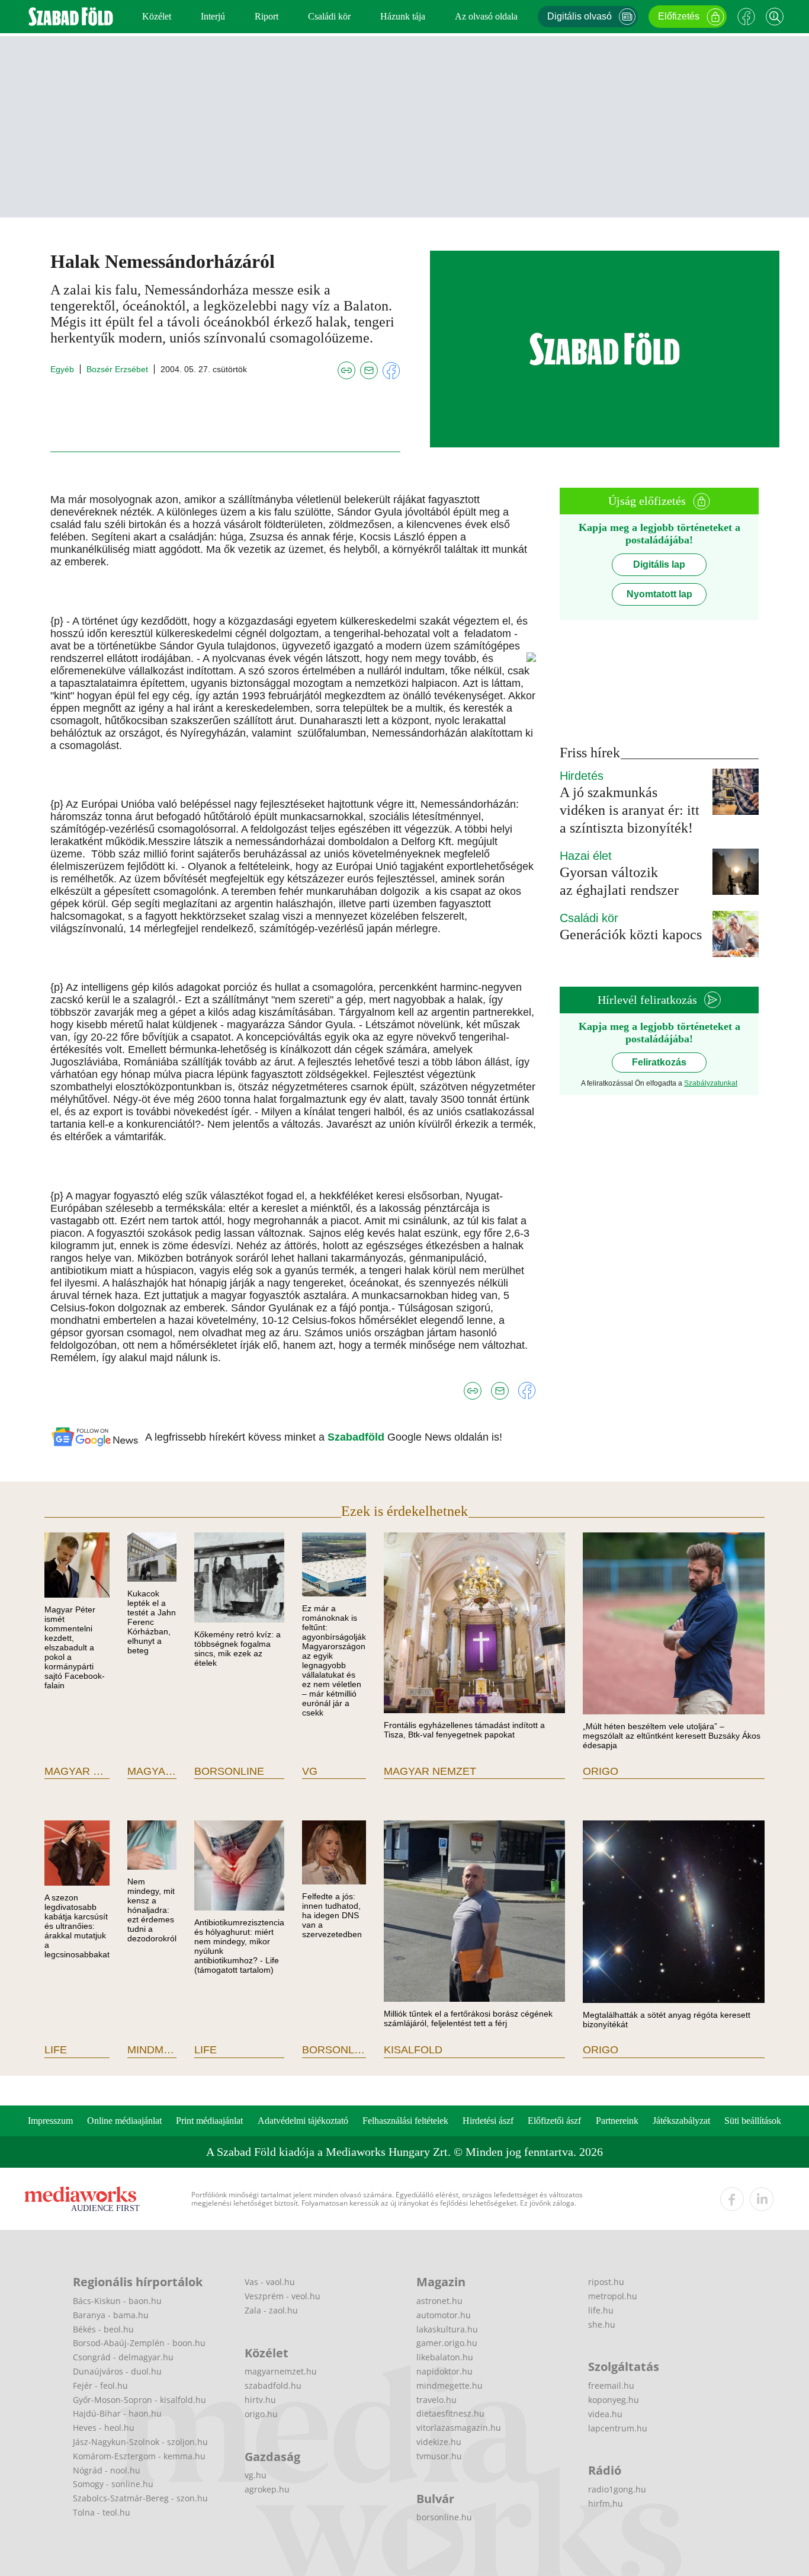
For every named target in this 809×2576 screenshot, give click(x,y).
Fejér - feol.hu (100, 2385)
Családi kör (329, 16)
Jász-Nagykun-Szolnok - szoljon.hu (140, 2442)
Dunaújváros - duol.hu (117, 2371)
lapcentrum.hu (618, 2428)
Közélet (157, 16)
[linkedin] (762, 2199)
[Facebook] (746, 17)
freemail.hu (611, 2385)
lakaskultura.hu (447, 2329)
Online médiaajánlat (124, 2121)
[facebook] (732, 2199)
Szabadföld (357, 1437)
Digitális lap (659, 564)
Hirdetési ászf (488, 2121)
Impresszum (50, 2121)
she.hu (602, 2324)
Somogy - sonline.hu (113, 2484)
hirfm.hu (606, 2503)
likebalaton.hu (445, 2357)
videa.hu (605, 2414)
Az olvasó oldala (486, 16)
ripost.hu (606, 2282)
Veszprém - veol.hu (282, 2296)
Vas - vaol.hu (270, 2282)
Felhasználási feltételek (405, 2121)
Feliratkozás (659, 1062)
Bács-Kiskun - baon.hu (117, 2301)
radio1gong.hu (617, 2489)
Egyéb (62, 369)
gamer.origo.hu (447, 2343)
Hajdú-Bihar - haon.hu (117, 2413)
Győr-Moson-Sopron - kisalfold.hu (139, 2400)
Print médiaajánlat (209, 2121)
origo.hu (261, 2414)
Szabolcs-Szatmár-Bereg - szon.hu (140, 2498)
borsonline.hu (444, 2517)
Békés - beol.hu (103, 2329)
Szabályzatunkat (711, 1083)
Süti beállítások (753, 2121)
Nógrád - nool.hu (107, 2470)
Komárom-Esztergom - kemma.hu (139, 2456)
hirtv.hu (260, 2400)
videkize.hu (439, 2442)
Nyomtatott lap (659, 594)
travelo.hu (436, 2400)
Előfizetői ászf (554, 2121)
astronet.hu (439, 2301)
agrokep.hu (267, 2489)
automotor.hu (444, 2315)
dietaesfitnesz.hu (450, 2413)
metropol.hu (613, 2296)
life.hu (601, 2310)
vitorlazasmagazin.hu (459, 2428)
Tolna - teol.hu (102, 2512)
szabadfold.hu (273, 2385)
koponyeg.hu (614, 2400)
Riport (267, 16)
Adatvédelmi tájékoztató (303, 2121)
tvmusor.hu (439, 2456)
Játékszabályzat (681, 2121)
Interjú (213, 16)
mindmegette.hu (450, 2385)
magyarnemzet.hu (281, 2371)
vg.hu (256, 2475)
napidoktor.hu (444, 2371)
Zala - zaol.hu (271, 2310)
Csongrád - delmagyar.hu (123, 2357)
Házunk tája (403, 16)
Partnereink (617, 2121)
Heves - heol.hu (104, 2428)
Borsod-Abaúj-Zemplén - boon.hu (139, 2343)
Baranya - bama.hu (111, 2315)
